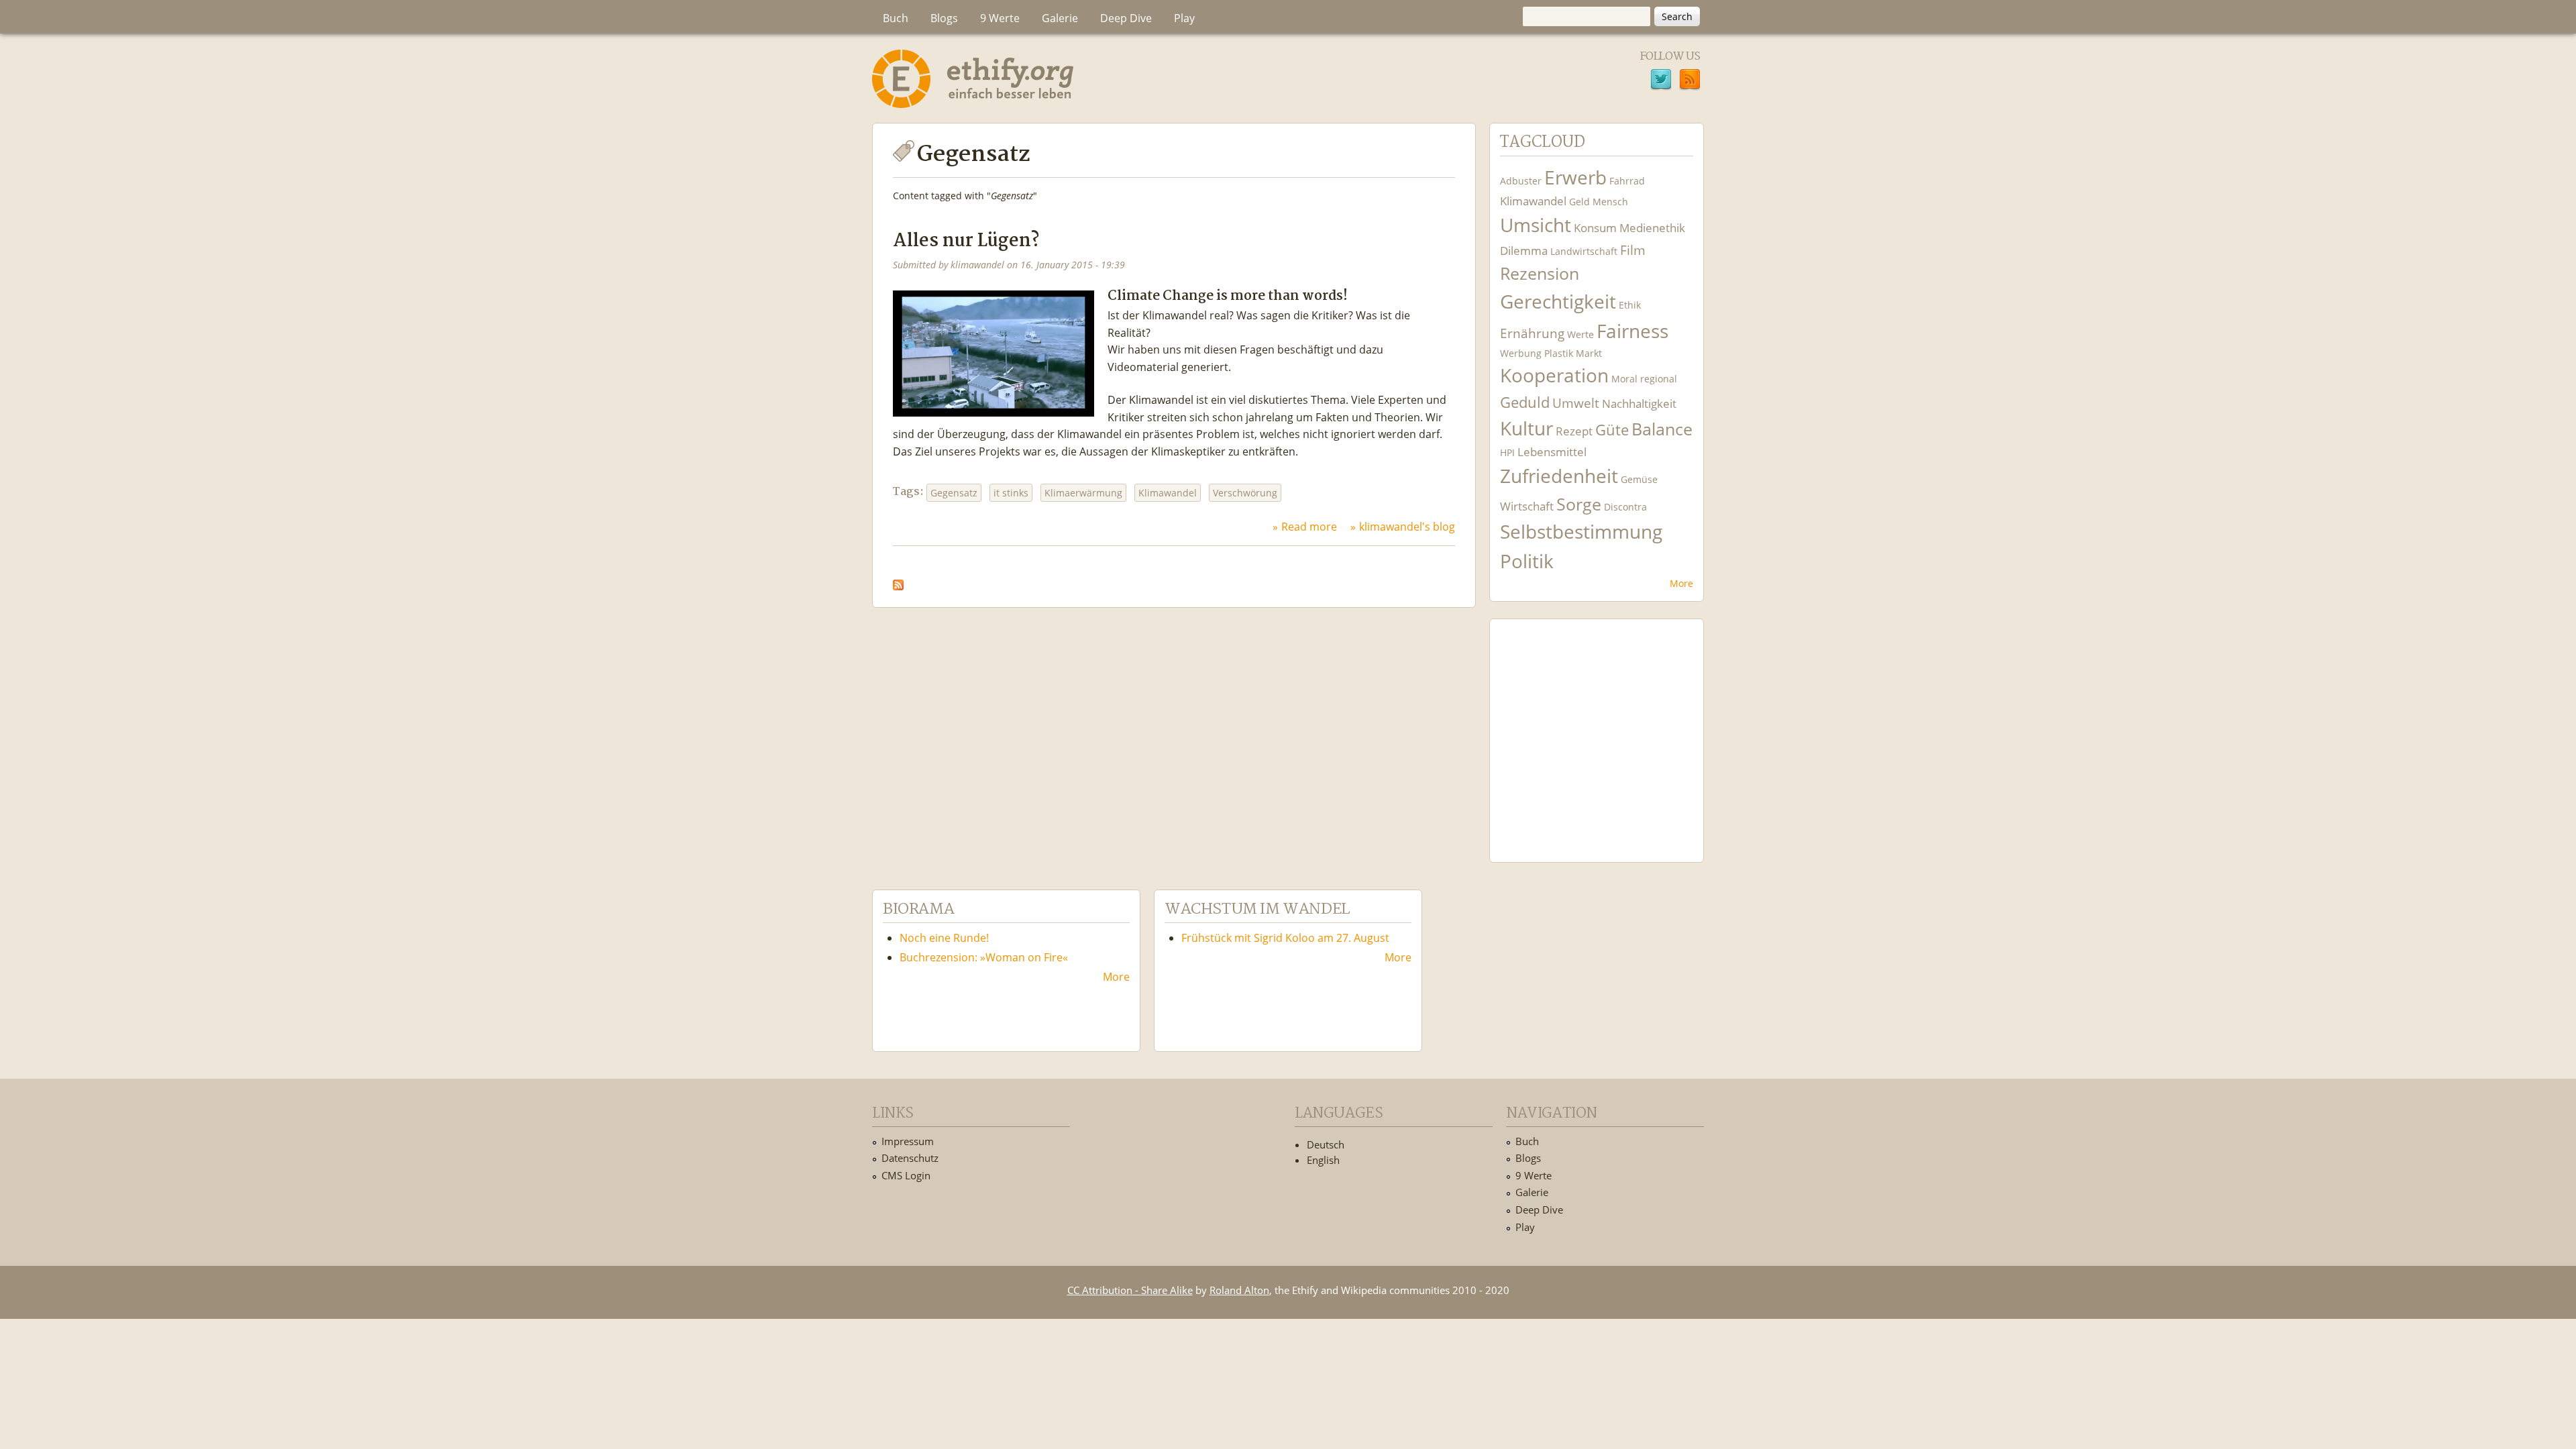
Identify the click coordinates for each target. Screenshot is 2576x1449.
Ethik (1630, 305)
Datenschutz (910, 1158)
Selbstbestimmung (1581, 532)
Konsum (1595, 228)
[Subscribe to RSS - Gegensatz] (898, 581)
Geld (1579, 202)
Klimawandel (1168, 493)
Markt (1589, 353)
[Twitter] (1661, 81)
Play (1184, 18)
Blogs (944, 18)
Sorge (1579, 504)
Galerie (1060, 18)
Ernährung (1532, 333)
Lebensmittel (1552, 452)
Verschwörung (1245, 493)
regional (1659, 379)
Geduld (1525, 402)
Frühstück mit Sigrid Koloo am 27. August (1285, 938)
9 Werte (1000, 18)
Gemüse (1639, 479)
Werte (1580, 334)
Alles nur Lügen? (966, 241)
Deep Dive (1126, 18)
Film (1633, 250)
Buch (896, 18)
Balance (1662, 429)
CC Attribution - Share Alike (1130, 1290)
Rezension (1540, 273)
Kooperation (1554, 375)
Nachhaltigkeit (1639, 404)
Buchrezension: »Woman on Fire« (984, 957)
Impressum (908, 1141)
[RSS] (1690, 81)
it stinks (1011, 493)
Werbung (1521, 353)
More (1681, 583)
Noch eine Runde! (944, 938)
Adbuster (1521, 181)
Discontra (1625, 507)
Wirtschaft (1527, 506)
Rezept (1574, 431)
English (1323, 1160)
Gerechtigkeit (1558, 302)
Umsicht (1536, 225)
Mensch (1610, 202)
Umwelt (1576, 403)
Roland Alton (1239, 1290)
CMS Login (906, 1175)
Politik (1527, 561)
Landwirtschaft (1584, 251)
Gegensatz (954, 493)
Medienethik (1652, 228)
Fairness (1632, 331)
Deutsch (1326, 1144)
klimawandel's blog (1407, 527)
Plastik (1559, 353)
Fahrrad (1627, 181)
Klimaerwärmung (1083, 493)
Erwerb (1575, 177)
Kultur (1526, 428)
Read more (1309, 527)
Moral (1624, 379)
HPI (1507, 452)
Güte (1612, 429)
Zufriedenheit (1559, 476)
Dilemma (1524, 251)
